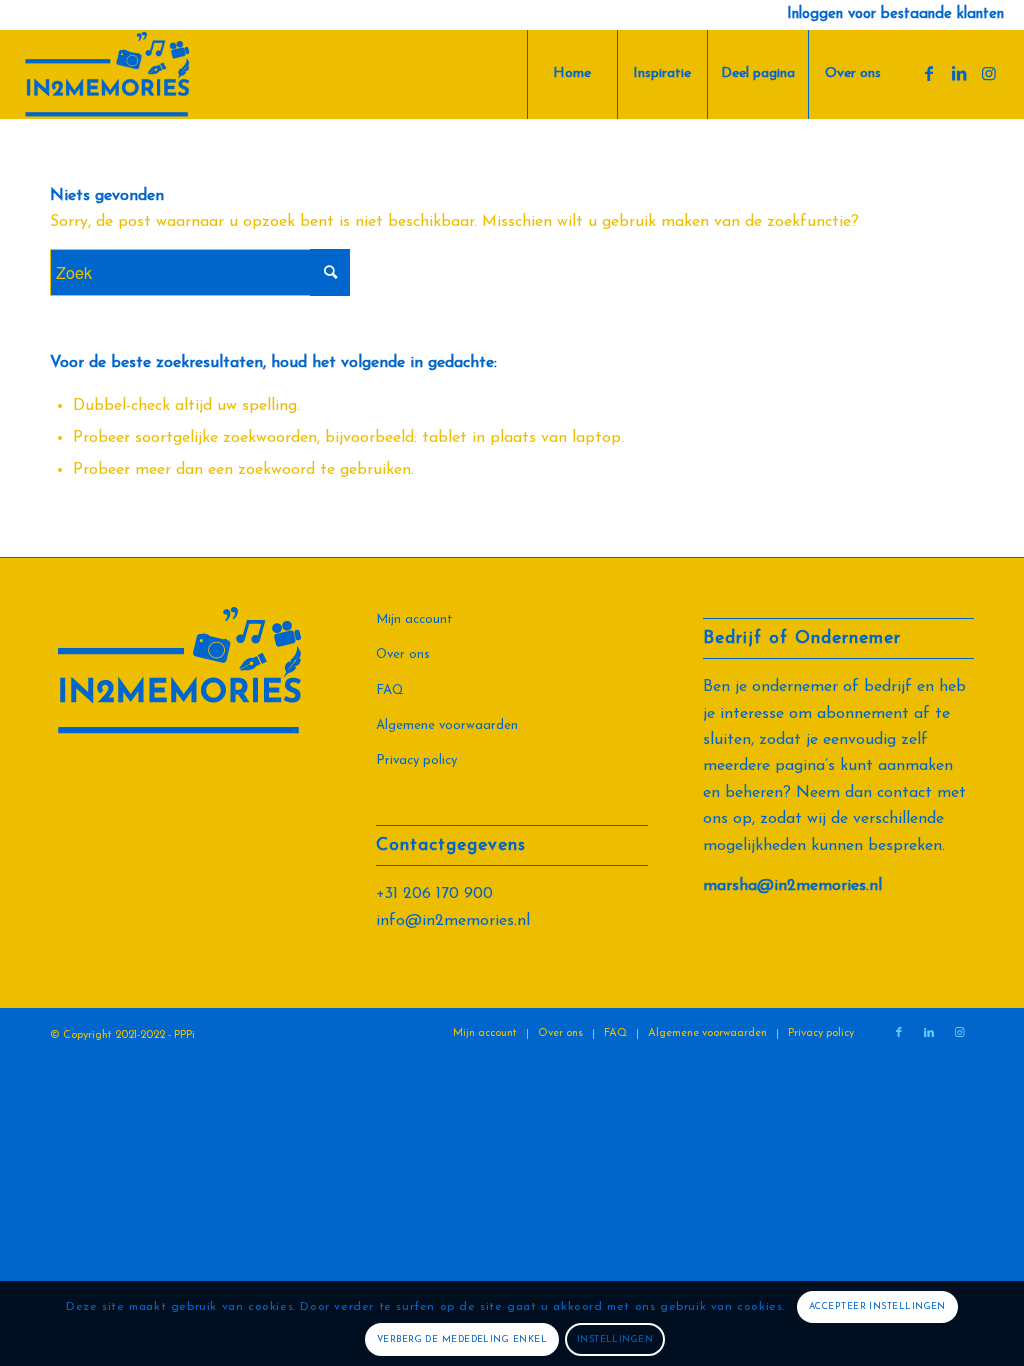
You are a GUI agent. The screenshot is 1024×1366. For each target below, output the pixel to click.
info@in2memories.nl (453, 921)
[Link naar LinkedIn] (959, 73)
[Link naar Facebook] (929, 73)
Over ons (403, 654)
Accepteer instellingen (877, 1306)
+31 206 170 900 (434, 894)
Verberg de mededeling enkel (462, 1339)
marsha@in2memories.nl (792, 886)
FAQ (390, 690)
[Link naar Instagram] (989, 73)
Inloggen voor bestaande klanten (895, 14)
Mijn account (414, 619)
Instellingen (615, 1339)
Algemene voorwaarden (447, 725)
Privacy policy (416, 760)
